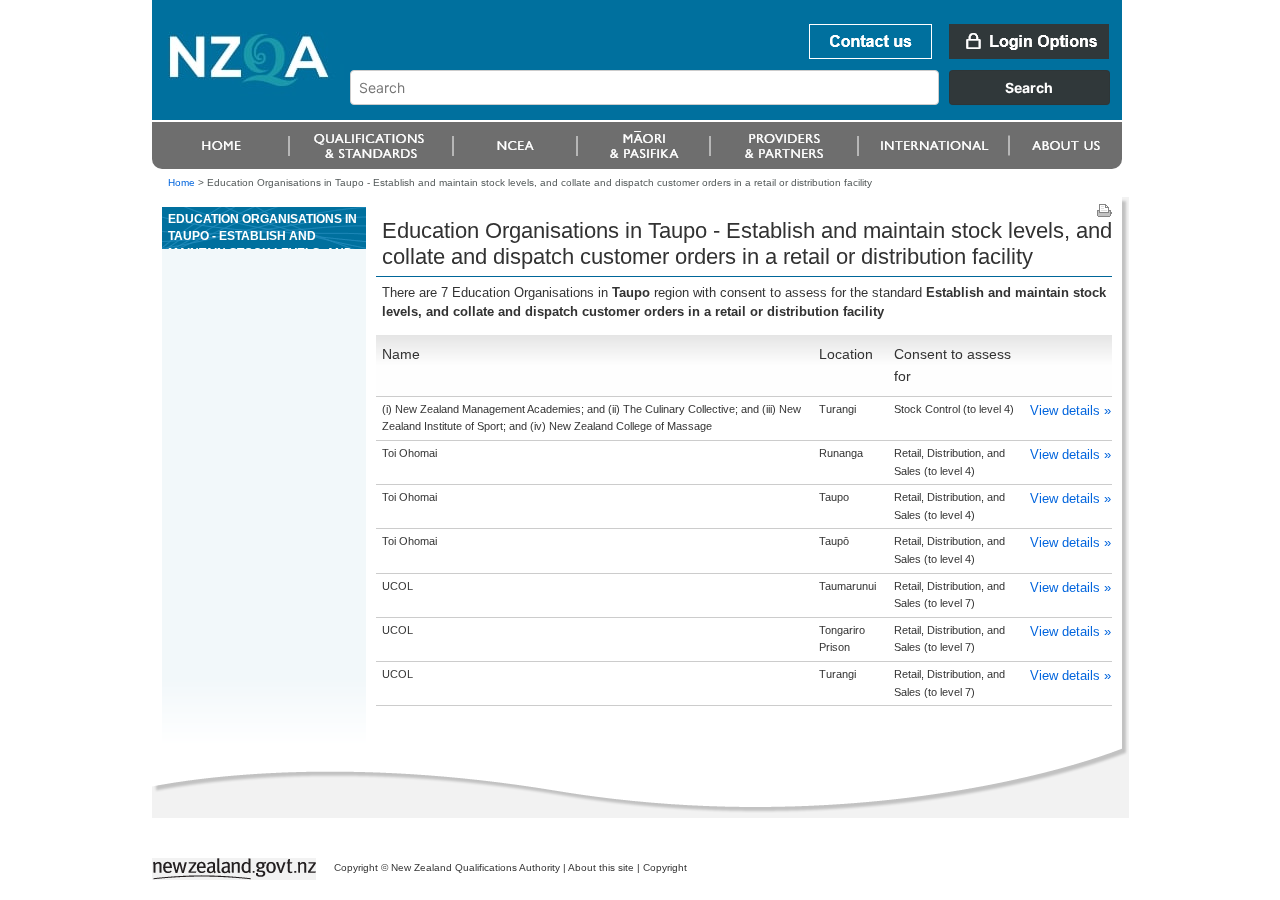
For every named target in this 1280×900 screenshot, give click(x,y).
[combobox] (739, 100)
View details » (1070, 410)
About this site (601, 867)
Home (181, 182)
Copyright (665, 867)
